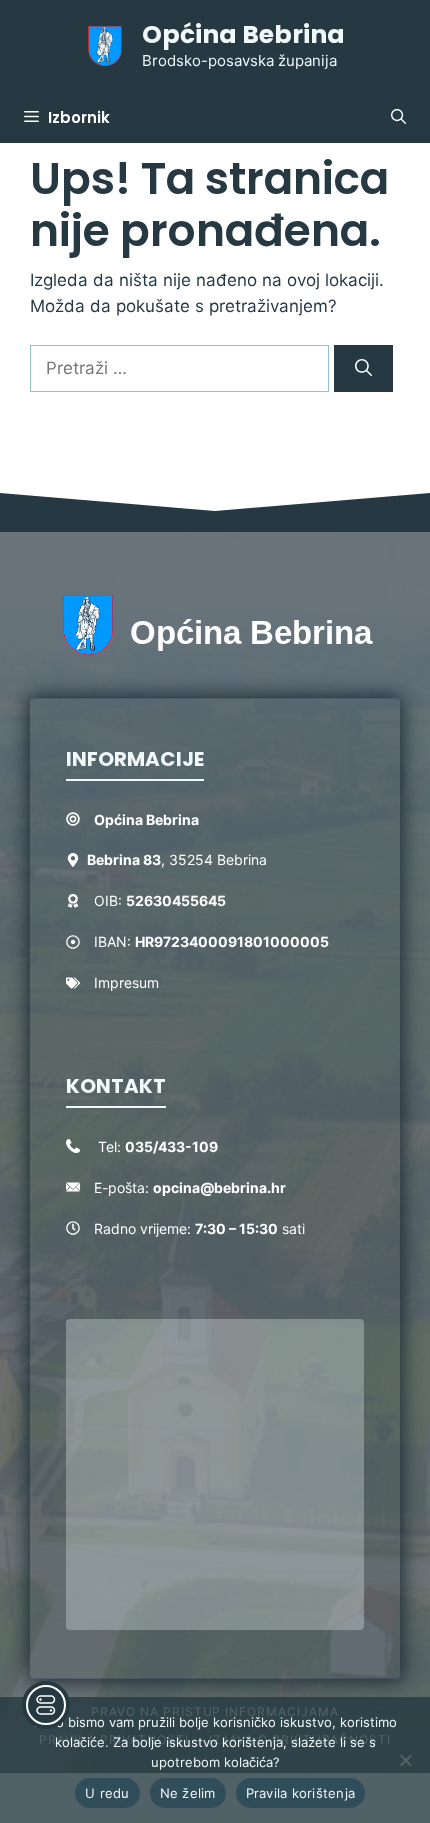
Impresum (126, 982)
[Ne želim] (405, 1760)
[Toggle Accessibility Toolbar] (46, 1705)
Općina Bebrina (243, 34)
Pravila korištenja (301, 1793)
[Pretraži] (363, 369)
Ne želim (188, 1793)
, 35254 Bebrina (177, 859)
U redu (107, 1793)
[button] (398, 118)
